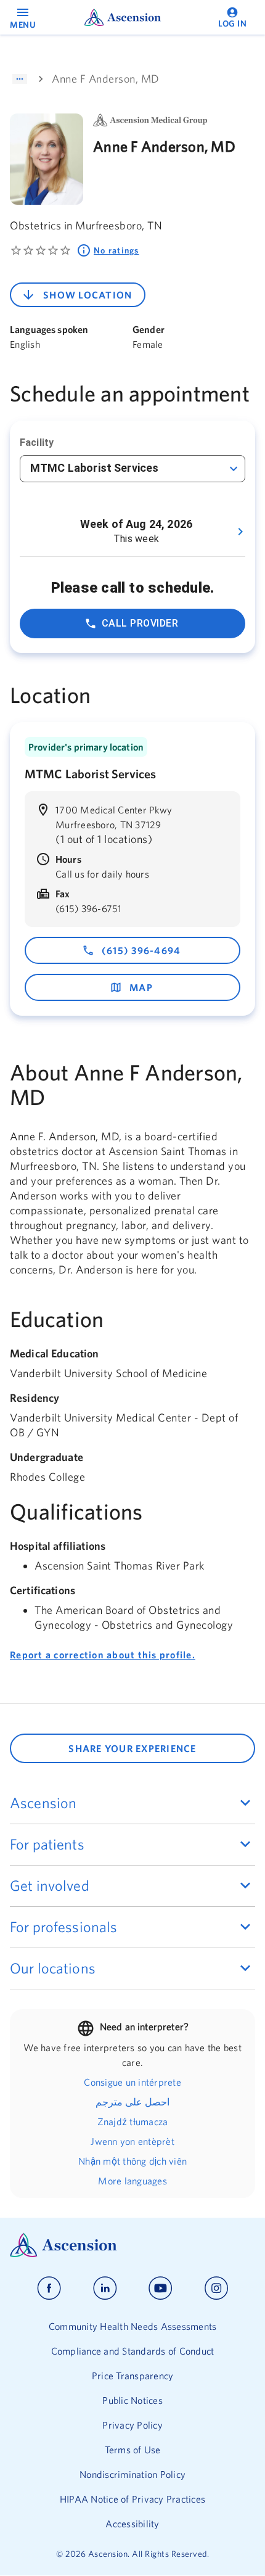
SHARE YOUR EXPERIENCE (132, 1748)
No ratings (116, 250)
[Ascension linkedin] (105, 2288)
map (141, 987)
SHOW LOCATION (88, 295)
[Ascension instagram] (216, 2288)
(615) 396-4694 (141, 950)
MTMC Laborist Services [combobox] (94, 468)
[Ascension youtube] (161, 2288)
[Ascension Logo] (132, 2245)
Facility (37, 442)
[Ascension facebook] (49, 2288)
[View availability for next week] (240, 532)
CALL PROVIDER (140, 623)
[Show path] (20, 79)
